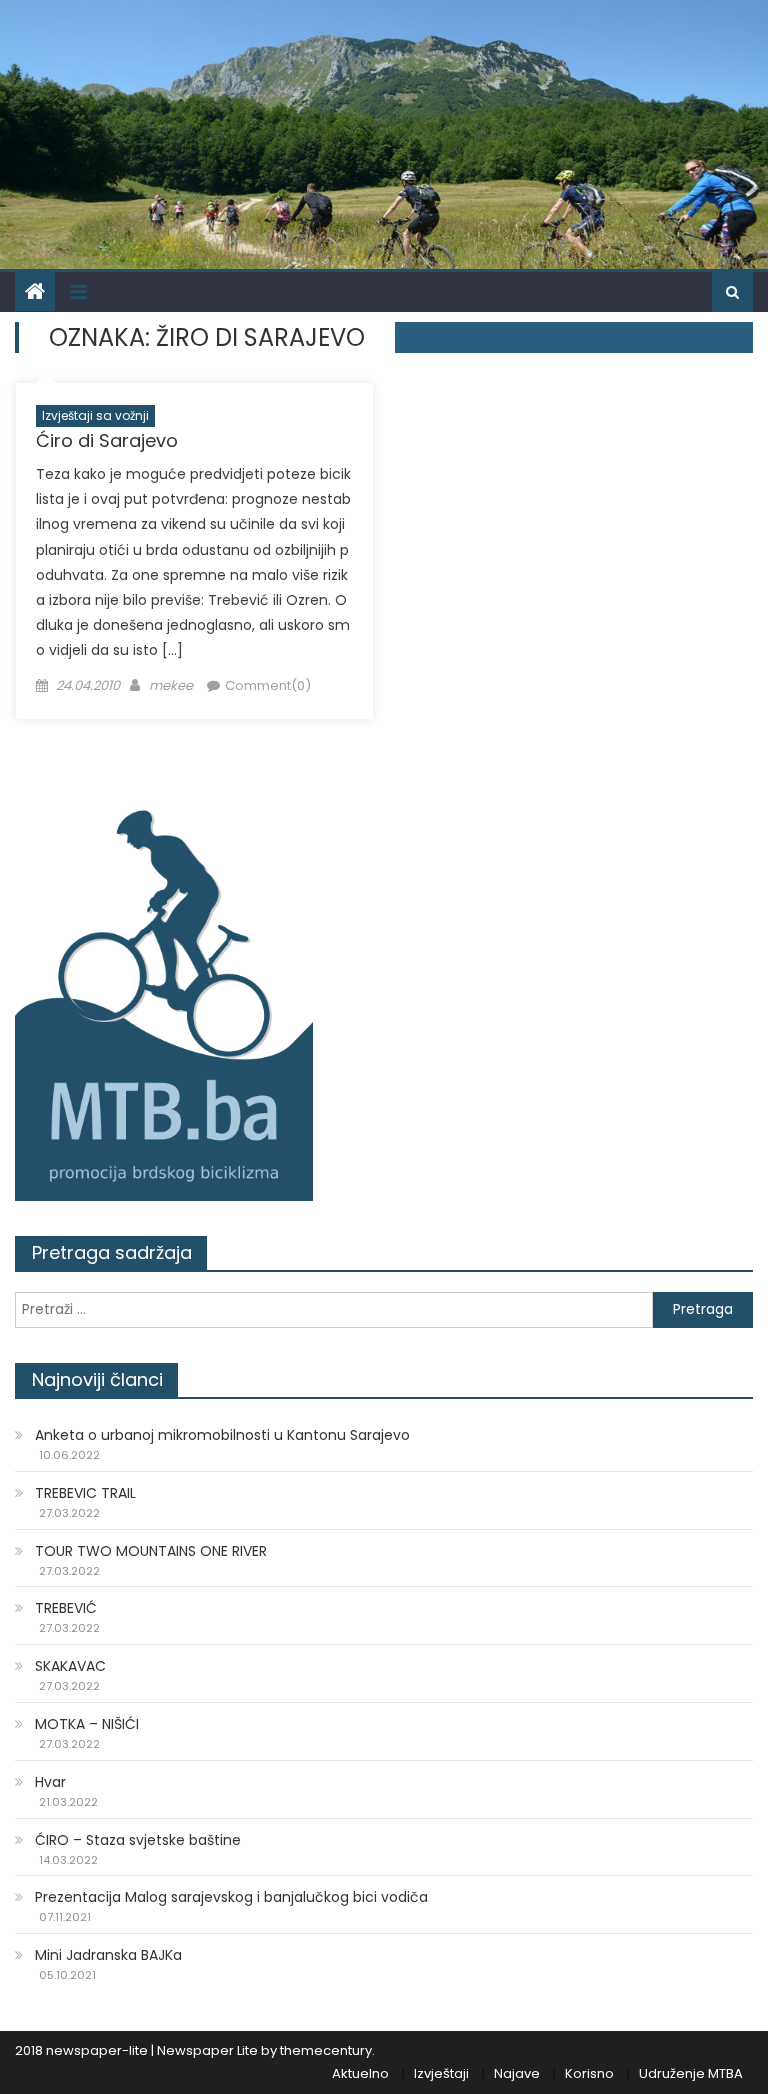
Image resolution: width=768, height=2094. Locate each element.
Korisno (589, 2073)
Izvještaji (441, 2073)
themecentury (326, 2050)
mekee (171, 685)
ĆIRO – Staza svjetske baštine (138, 1840)
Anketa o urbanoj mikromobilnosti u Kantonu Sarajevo (222, 1435)
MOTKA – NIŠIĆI (87, 1724)
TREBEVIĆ (66, 1608)
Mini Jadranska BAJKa (108, 1955)
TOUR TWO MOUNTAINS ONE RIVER (151, 1551)
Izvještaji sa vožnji (95, 415)
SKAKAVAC (70, 1666)
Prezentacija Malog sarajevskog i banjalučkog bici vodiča (231, 1897)
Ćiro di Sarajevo (107, 440)
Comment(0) (268, 685)
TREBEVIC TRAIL (85, 1493)
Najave (517, 2073)
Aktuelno (360, 2073)
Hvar (50, 1782)
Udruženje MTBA (691, 2073)
